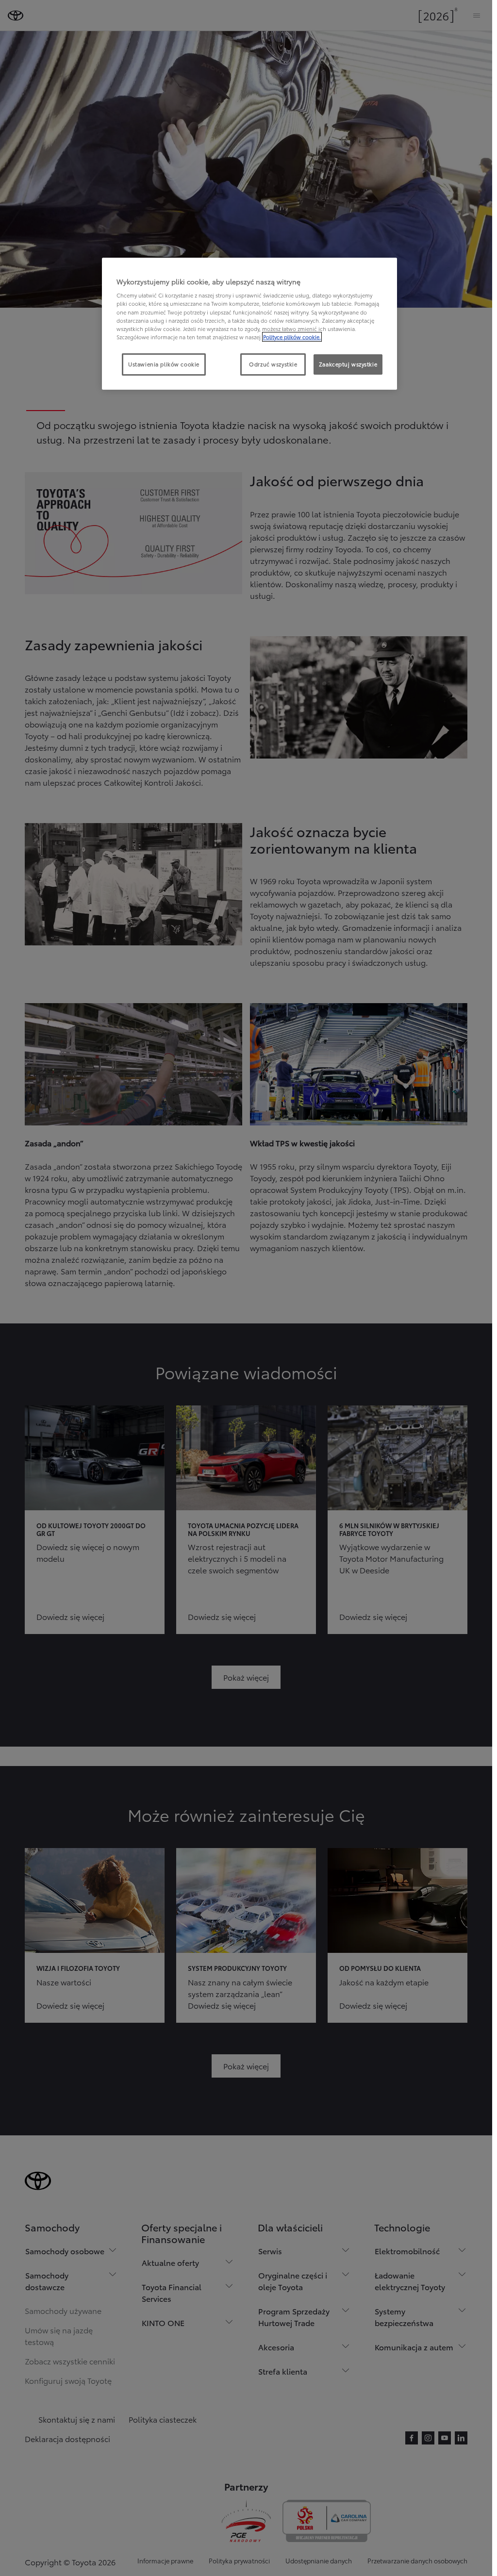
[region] (249, 324)
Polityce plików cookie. (292, 337)
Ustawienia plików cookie (164, 364)
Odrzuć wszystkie (273, 364)
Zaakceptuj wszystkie (348, 364)
